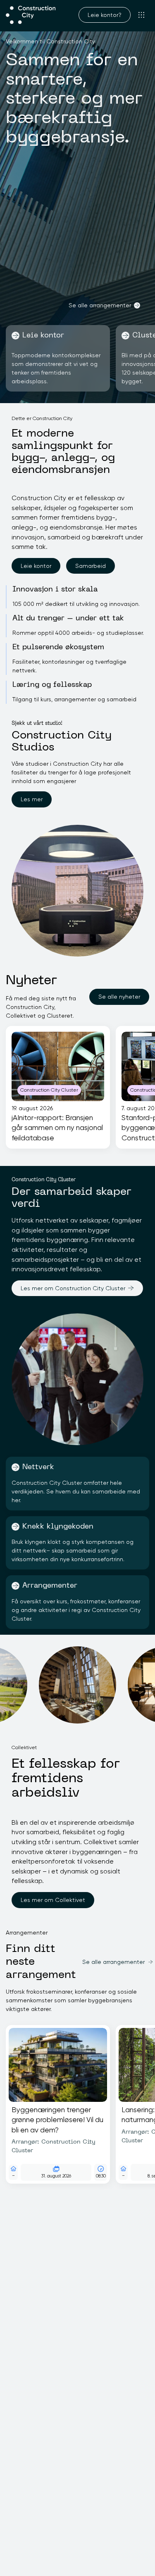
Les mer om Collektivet (53, 1900)
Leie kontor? (105, 15)
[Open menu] (142, 15)
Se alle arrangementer (100, 305)
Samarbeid (91, 566)
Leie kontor (36, 566)
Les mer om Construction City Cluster (73, 1288)
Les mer (32, 799)
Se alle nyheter (119, 997)
